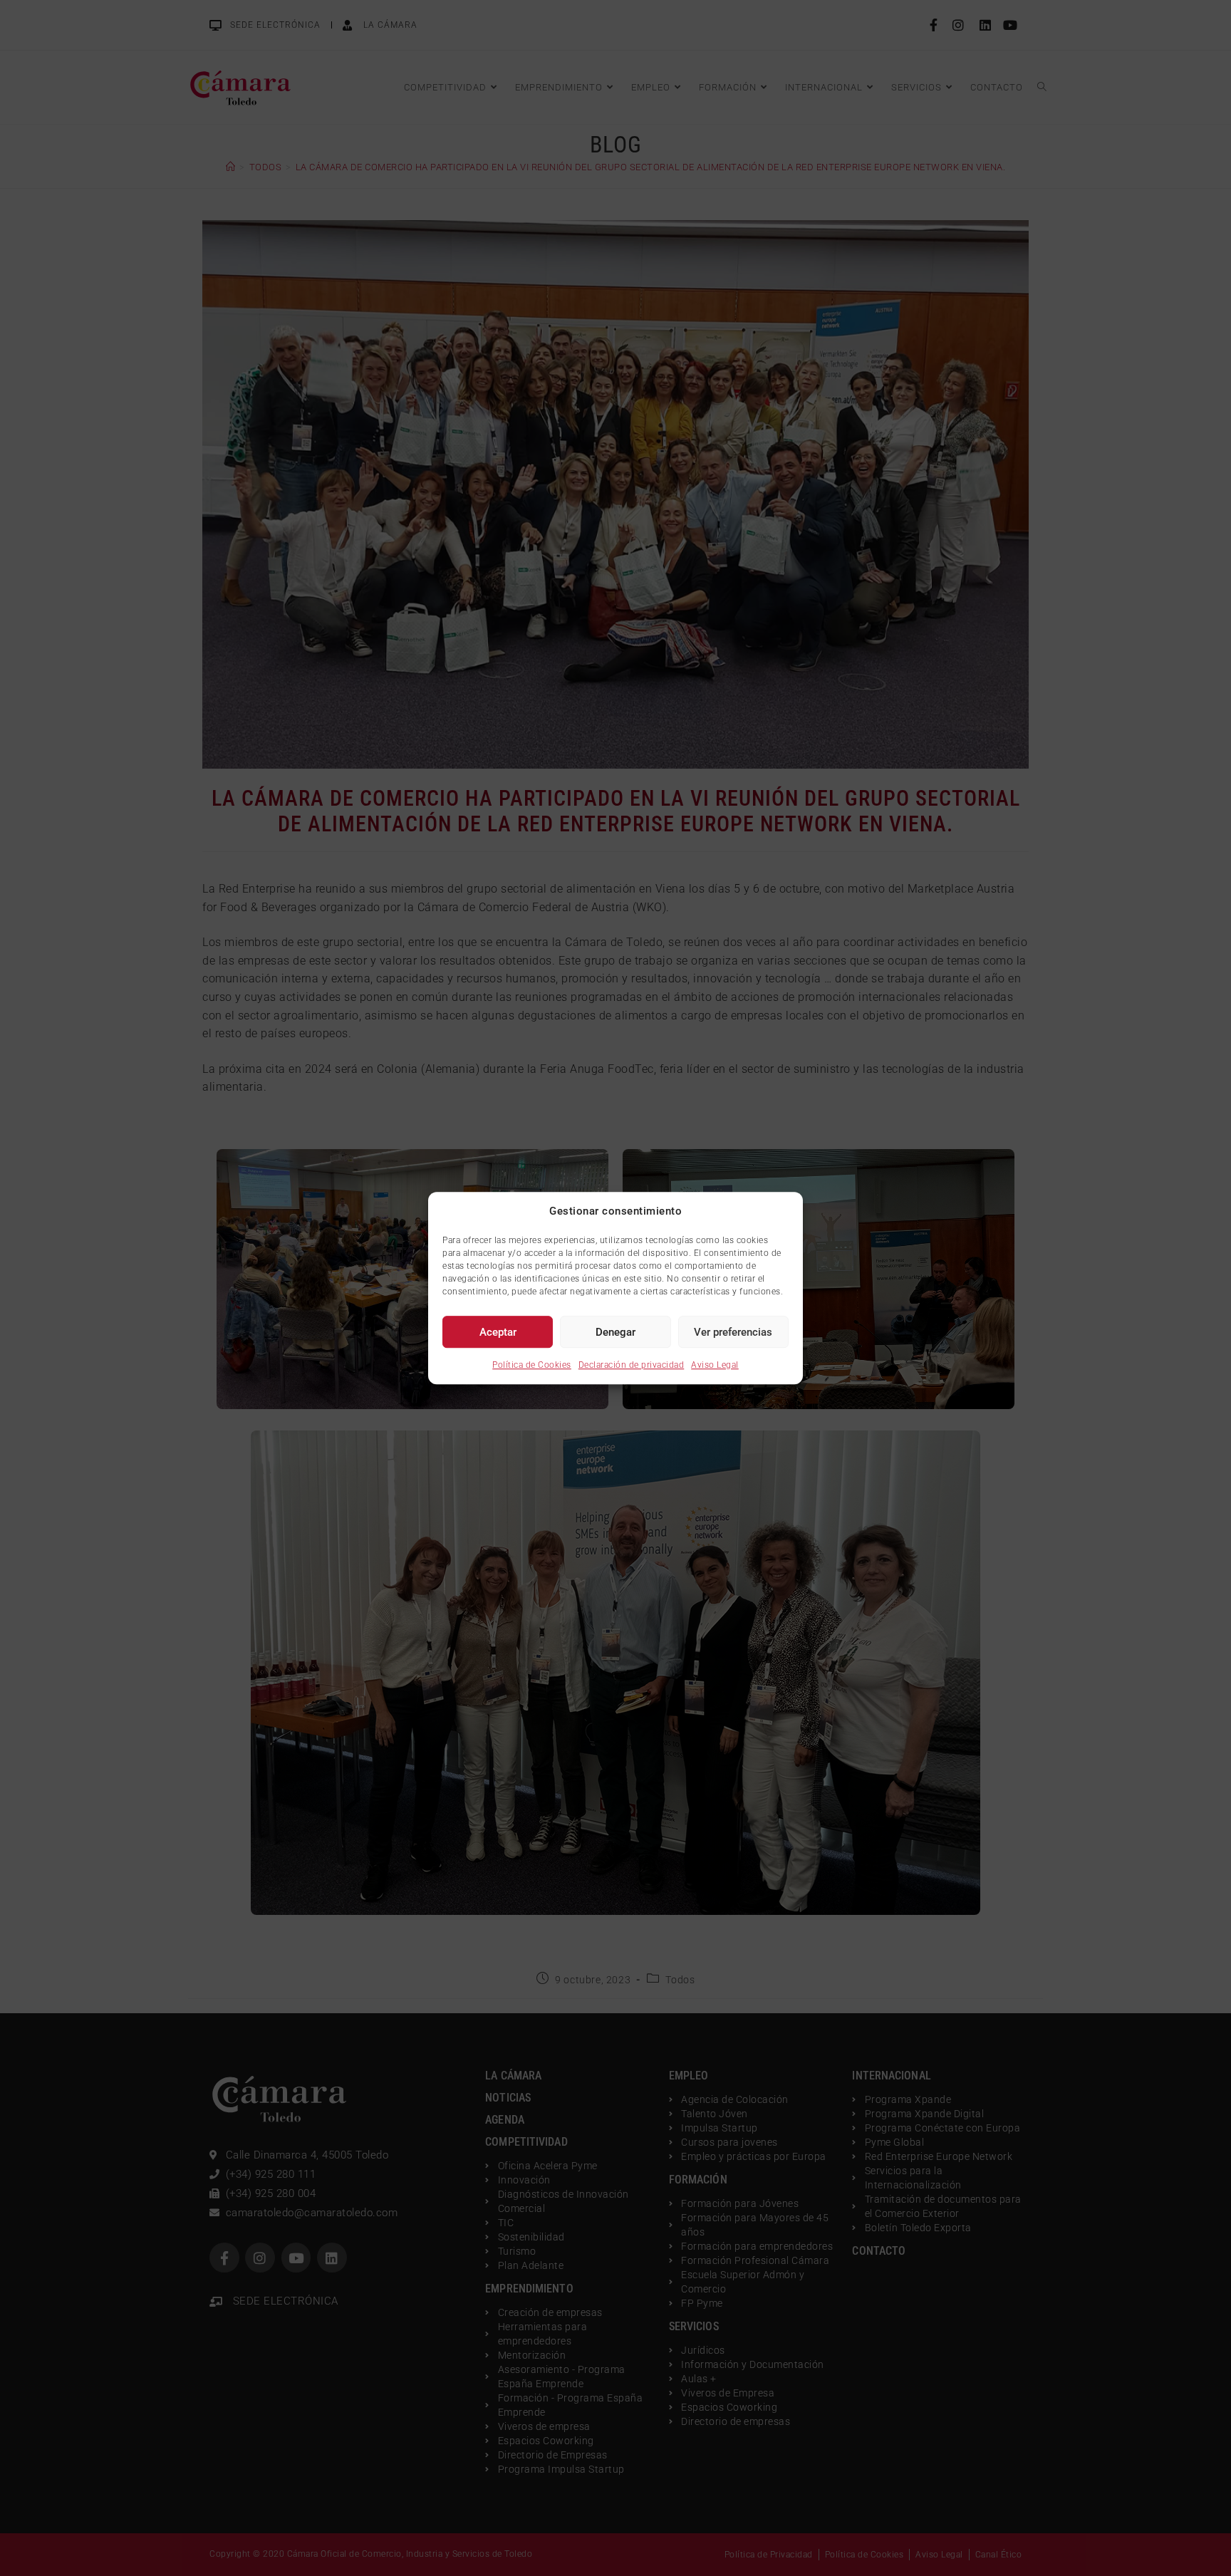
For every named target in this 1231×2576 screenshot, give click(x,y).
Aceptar (498, 1332)
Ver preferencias (733, 1332)
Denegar (615, 1332)
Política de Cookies (532, 1365)
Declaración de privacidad (632, 1365)
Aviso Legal (715, 1365)
